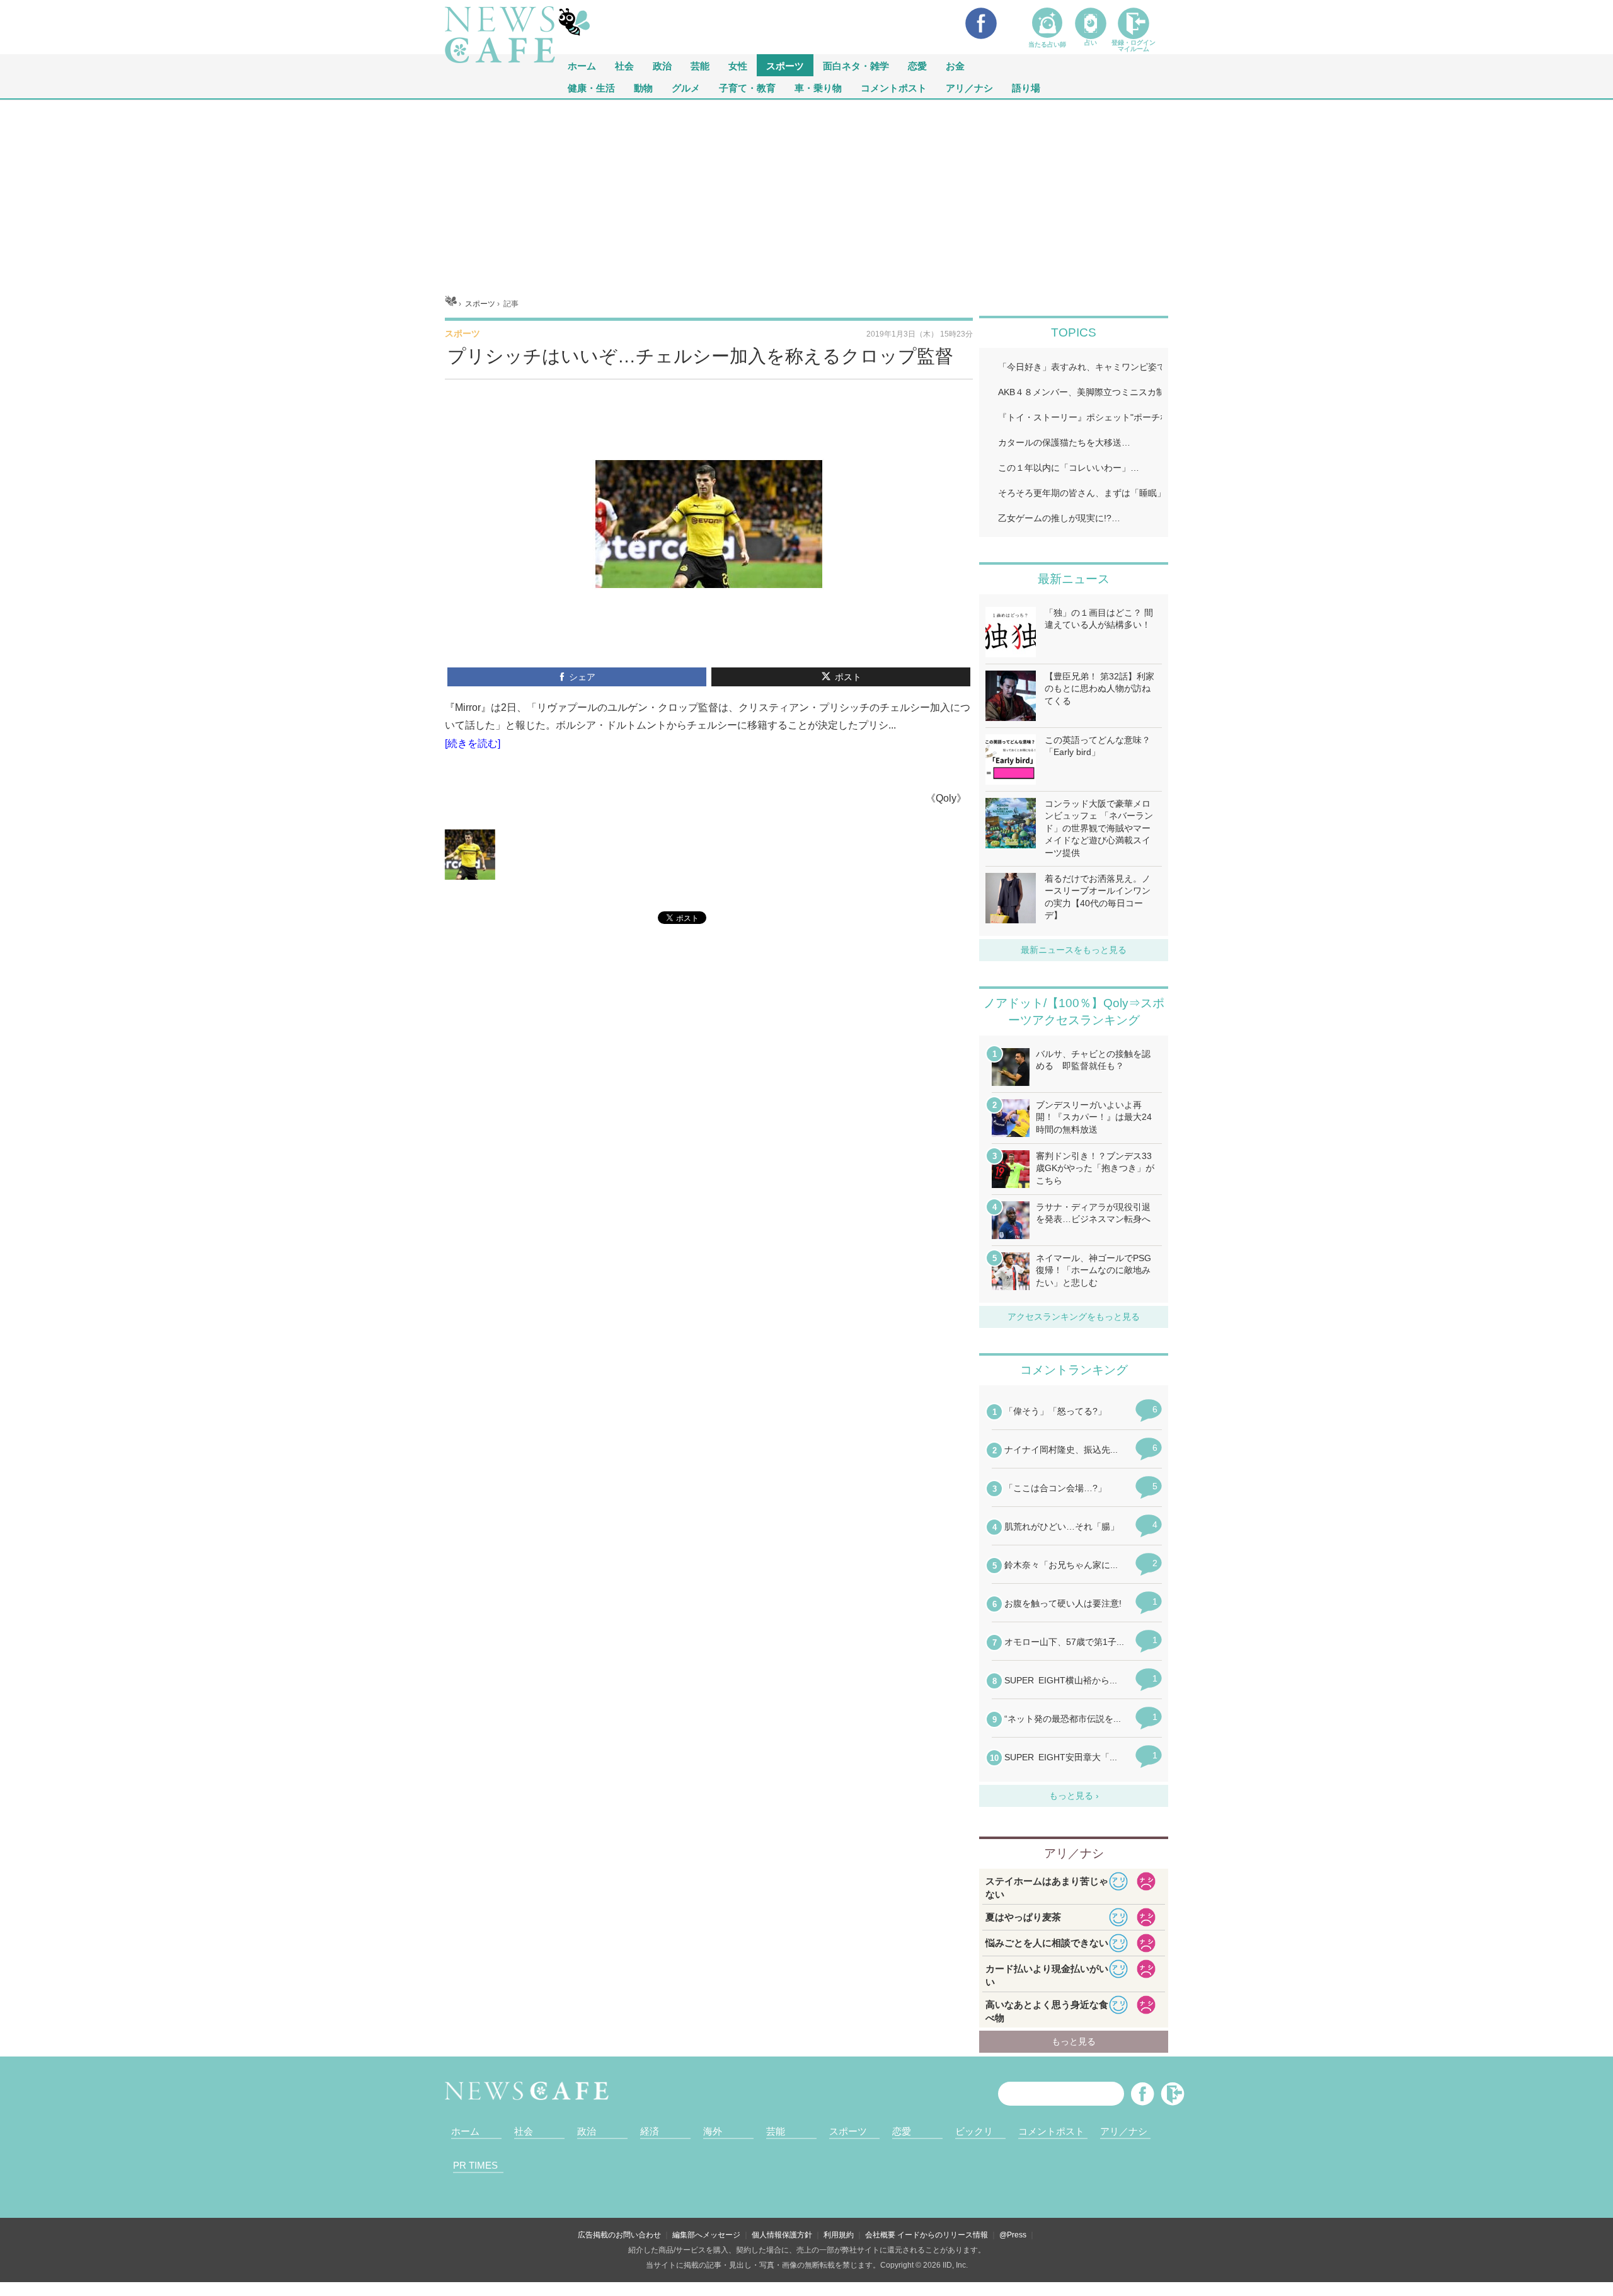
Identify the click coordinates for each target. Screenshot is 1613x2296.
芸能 (700, 65)
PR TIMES (475, 2165)
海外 (713, 2131)
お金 (955, 65)
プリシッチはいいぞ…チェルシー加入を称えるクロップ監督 (700, 356)
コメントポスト (894, 87)
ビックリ (974, 2131)
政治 (662, 65)
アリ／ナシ (969, 87)
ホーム (465, 2131)
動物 (643, 87)
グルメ (686, 87)
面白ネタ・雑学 (856, 65)
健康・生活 (591, 87)
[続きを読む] (473, 743)
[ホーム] (451, 304)
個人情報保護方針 (782, 2235)
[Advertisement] (806, 194)
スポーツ (785, 65)
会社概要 (880, 2235)
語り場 (1026, 87)
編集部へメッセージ (706, 2235)
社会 (624, 65)
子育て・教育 (747, 87)
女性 (738, 65)
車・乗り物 (818, 87)
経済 (650, 2131)
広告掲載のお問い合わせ (619, 2235)
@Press (1013, 2235)
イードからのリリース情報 (943, 2235)
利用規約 (839, 2235)
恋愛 (917, 65)
